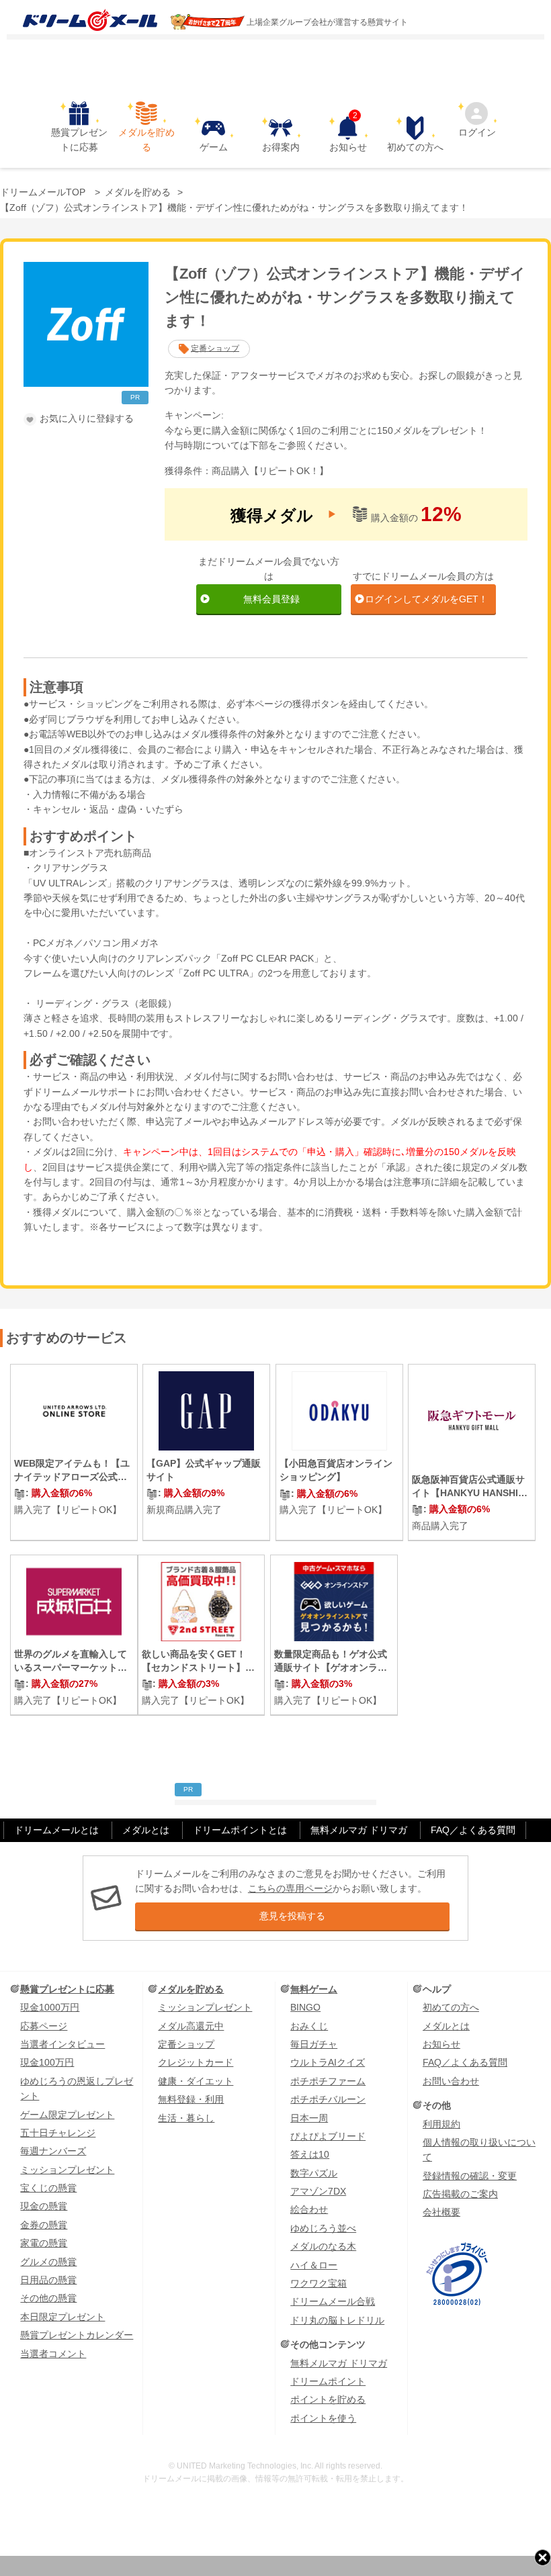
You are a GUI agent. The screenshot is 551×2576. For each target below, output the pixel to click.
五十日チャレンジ (58, 2133)
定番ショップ (215, 348)
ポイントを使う (323, 2418)
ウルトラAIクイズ (328, 2062)
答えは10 (310, 2154)
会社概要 (441, 2212)
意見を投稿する (292, 1916)
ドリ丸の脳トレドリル (337, 2320)
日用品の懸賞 (48, 2280)
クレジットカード (196, 2062)
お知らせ (348, 134)
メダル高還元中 (191, 2026)
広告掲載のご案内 (460, 2194)
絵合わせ (309, 2209)
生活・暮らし (186, 2118)
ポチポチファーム (328, 2081)
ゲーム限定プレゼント (67, 2115)
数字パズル (314, 2173)
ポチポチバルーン (328, 2099)
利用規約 (441, 2124)
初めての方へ (415, 147)
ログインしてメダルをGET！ (426, 599)
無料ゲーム (314, 1989)
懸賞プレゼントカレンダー (77, 2335)
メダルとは (146, 1830)
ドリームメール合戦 (333, 2301)
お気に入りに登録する (87, 418)
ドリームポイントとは (240, 1830)
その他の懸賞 (48, 2298)
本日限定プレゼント (62, 2317)
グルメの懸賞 (48, 2262)
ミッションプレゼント (67, 2170)
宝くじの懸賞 (48, 2188)
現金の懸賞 (44, 2206)
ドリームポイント (328, 2381)
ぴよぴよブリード (328, 2136)
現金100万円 (47, 2062)
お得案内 (281, 147)
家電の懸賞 (44, 2243)
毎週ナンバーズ (53, 2151)
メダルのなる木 (323, 2246)
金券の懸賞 (44, 2225)
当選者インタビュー (62, 2044)
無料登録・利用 (191, 2099)
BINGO (305, 2007)
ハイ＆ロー (314, 2265)
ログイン (477, 132)
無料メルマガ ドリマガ (359, 1830)
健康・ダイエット (196, 2081)
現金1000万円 (50, 2007)
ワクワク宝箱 (319, 2283)
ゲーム (214, 147)
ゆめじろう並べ (323, 2228)
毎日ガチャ (314, 2044)
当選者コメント (53, 2354)
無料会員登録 (271, 599)
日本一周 (309, 2118)
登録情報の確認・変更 (470, 2176)
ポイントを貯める (328, 2399)
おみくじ (309, 2026)
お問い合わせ (451, 2081)
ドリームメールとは (56, 1830)
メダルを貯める (146, 140)
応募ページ (44, 2026)
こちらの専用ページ (290, 1888)
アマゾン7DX (318, 2191)
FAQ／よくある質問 (473, 1830)
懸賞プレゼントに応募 (79, 140)
